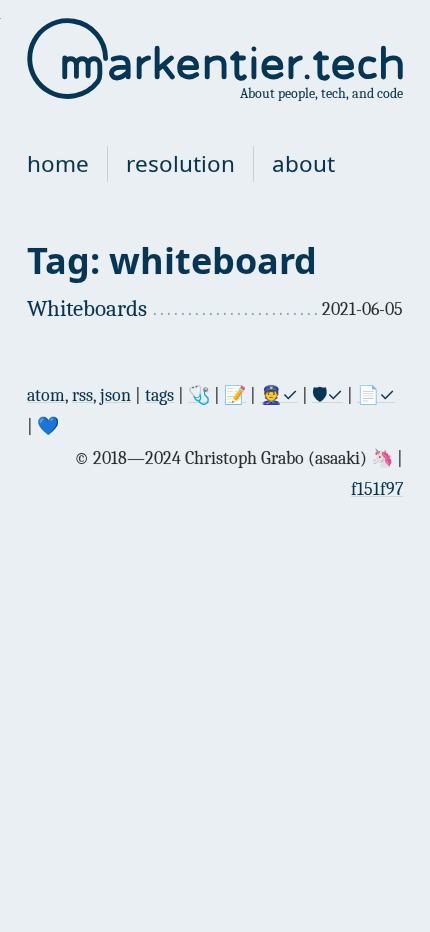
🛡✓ (327, 395)
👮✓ (279, 395)
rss (82, 395)
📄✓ (376, 395)
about (303, 163)
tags (159, 395)
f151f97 (377, 489)
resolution (180, 163)
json (115, 395)
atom (46, 395)
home (58, 163)
